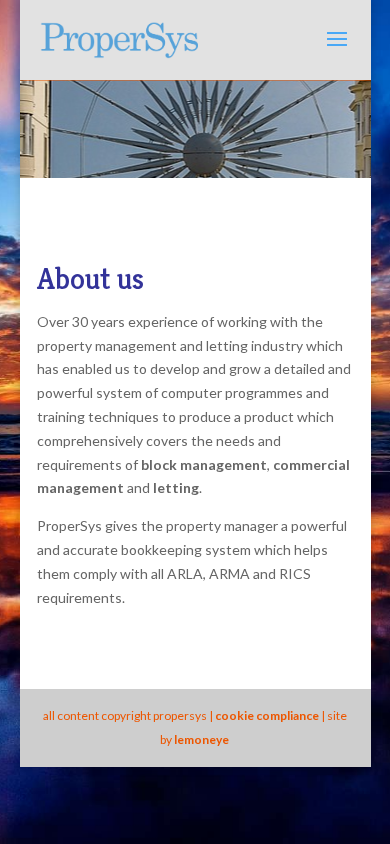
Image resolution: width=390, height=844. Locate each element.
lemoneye (201, 739)
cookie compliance (267, 715)
